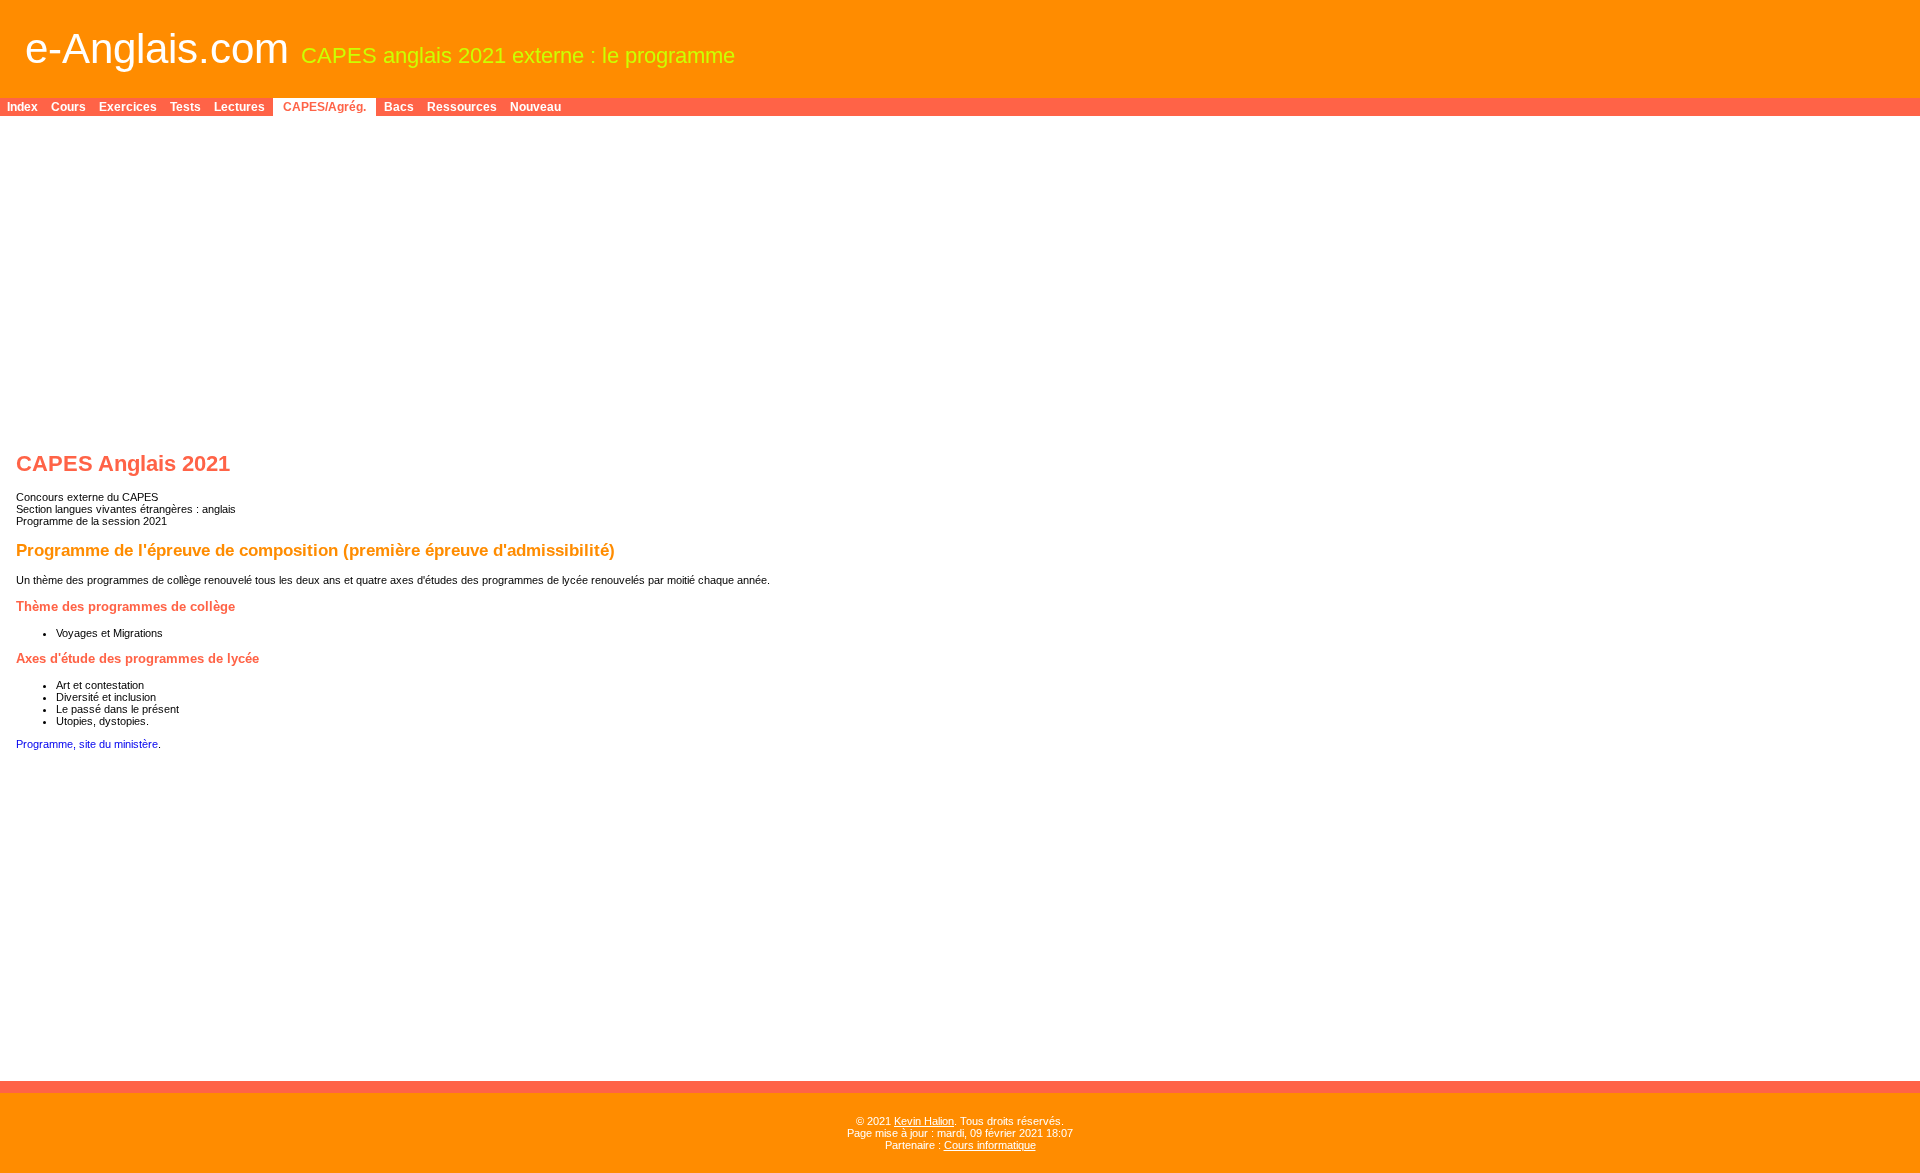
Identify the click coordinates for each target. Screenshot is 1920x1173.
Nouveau (535, 107)
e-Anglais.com (157, 48)
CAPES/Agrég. (324, 107)
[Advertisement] (616, 272)
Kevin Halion (924, 1121)
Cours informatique (990, 1145)
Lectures (239, 107)
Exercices (128, 107)
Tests (185, 107)
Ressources (462, 107)
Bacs (399, 107)
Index (22, 107)
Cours (68, 107)
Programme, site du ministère (87, 744)
